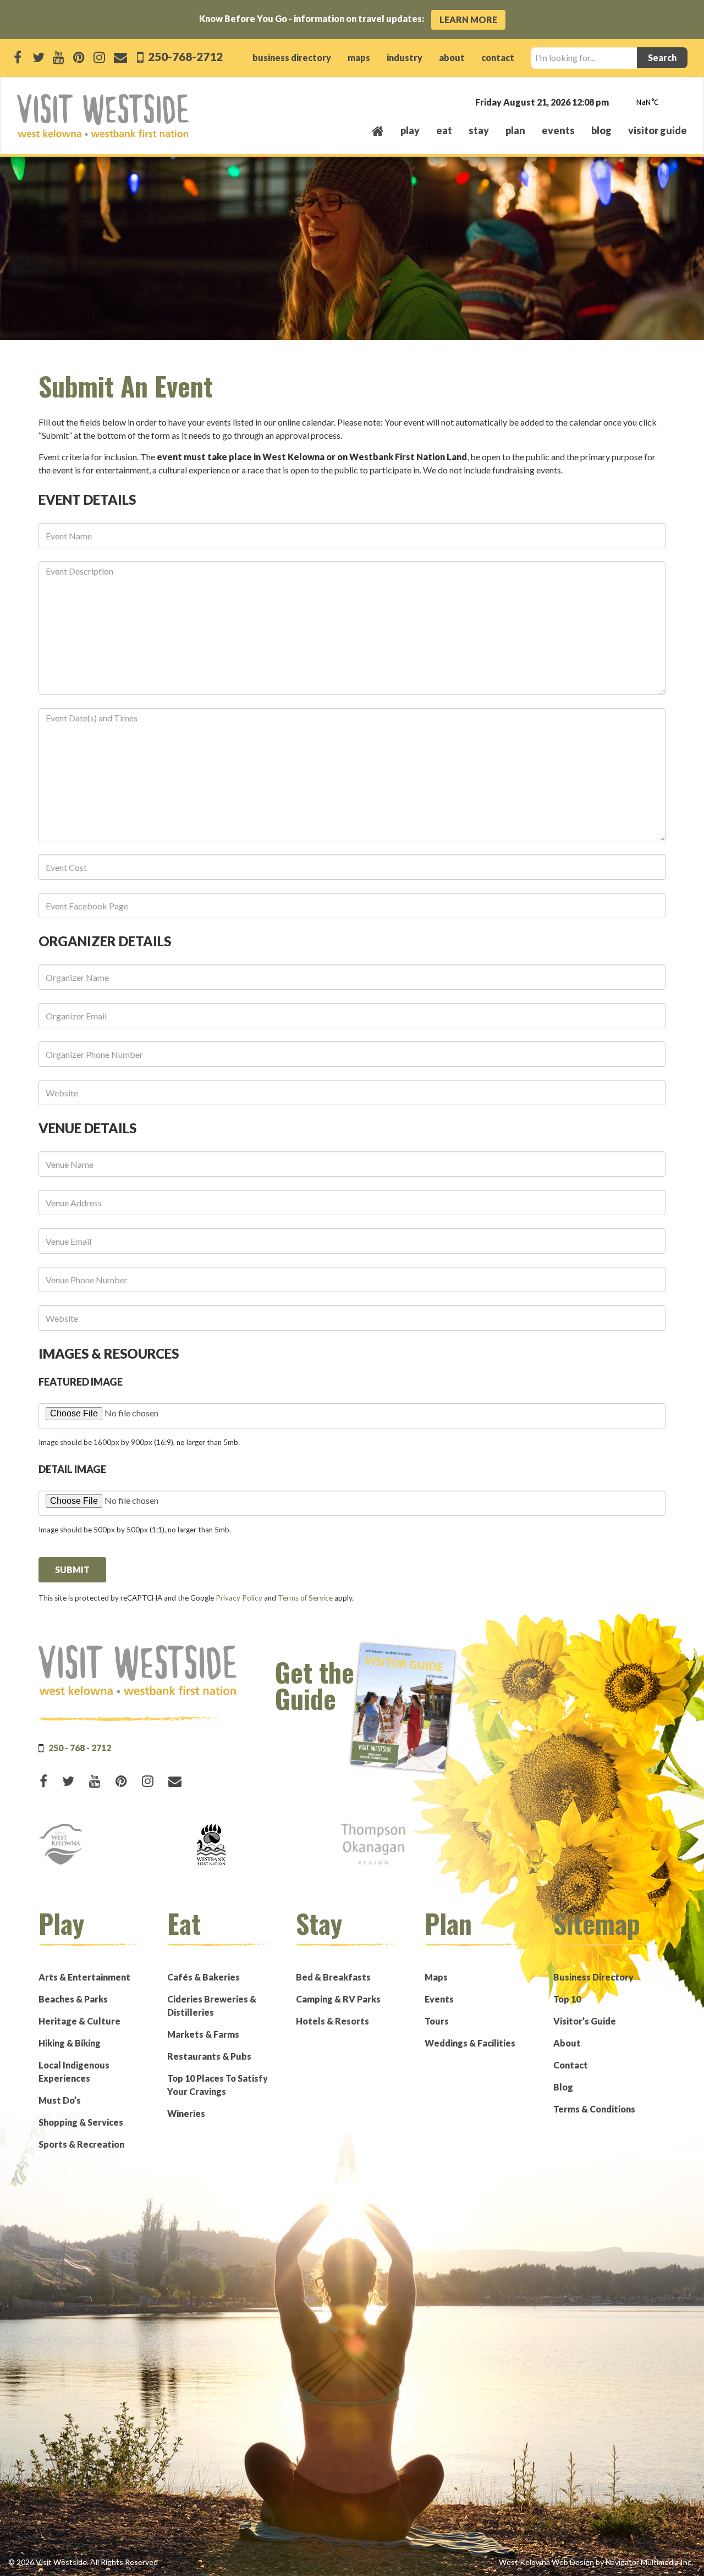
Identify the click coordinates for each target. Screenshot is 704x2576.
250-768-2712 (184, 56)
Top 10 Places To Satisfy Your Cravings (218, 2085)
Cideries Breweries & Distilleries (212, 2006)
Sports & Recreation (81, 2144)
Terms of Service (305, 1598)
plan (515, 130)
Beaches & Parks (73, 1999)
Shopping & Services (81, 2122)
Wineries (186, 2113)
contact (498, 57)
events (558, 130)
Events (439, 1999)
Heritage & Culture (79, 2021)
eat (444, 130)
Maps (436, 1977)
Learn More (468, 20)
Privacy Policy (239, 1598)
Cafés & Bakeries (204, 1977)
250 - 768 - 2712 (80, 1748)
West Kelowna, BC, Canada (620, 103)
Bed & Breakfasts (333, 1977)
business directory (292, 57)
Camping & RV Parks (338, 1999)
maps (359, 57)
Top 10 (567, 1999)
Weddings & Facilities (470, 2043)
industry (405, 57)
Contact (571, 2065)
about (452, 57)
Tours (437, 2021)
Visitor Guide (658, 130)
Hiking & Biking (70, 2043)
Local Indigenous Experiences (74, 2072)
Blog (601, 130)
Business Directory (593, 1977)
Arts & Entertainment (84, 1977)
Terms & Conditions (594, 2109)
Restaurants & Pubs (209, 2056)
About (567, 2043)
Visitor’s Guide (585, 2021)
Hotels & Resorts (332, 2021)
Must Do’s (60, 2100)
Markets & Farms (203, 2034)
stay (479, 130)
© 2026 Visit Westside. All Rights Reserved (83, 2562)
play (410, 130)
